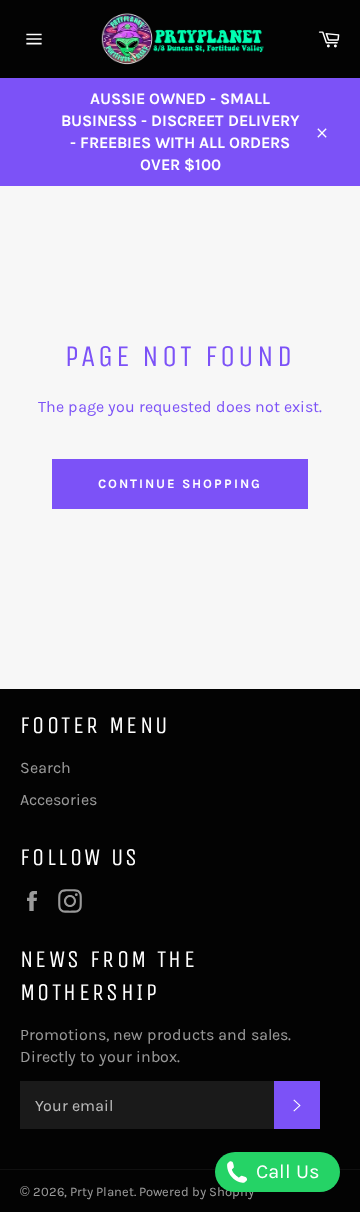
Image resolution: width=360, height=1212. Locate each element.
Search (45, 767)
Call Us (285, 1171)
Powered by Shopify (196, 1191)
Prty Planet (102, 1191)
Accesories (58, 799)
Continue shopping (179, 483)
